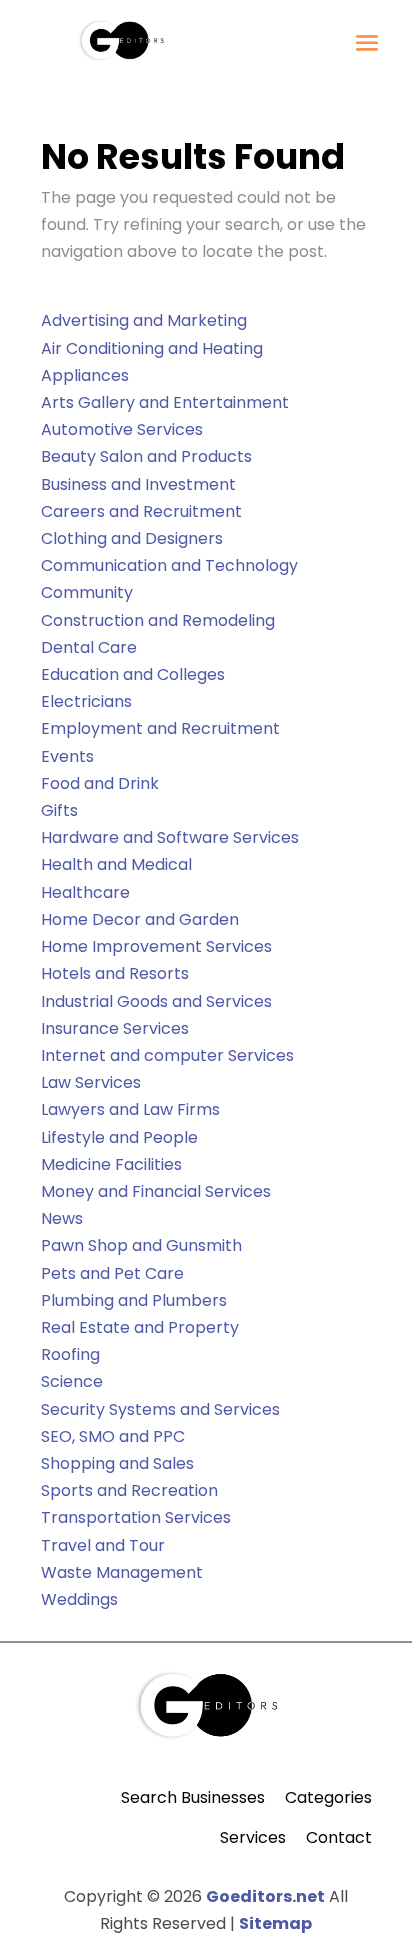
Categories (328, 1797)
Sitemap (275, 1923)
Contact (339, 1837)
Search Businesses (193, 1797)
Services (253, 1837)
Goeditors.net (265, 1896)
